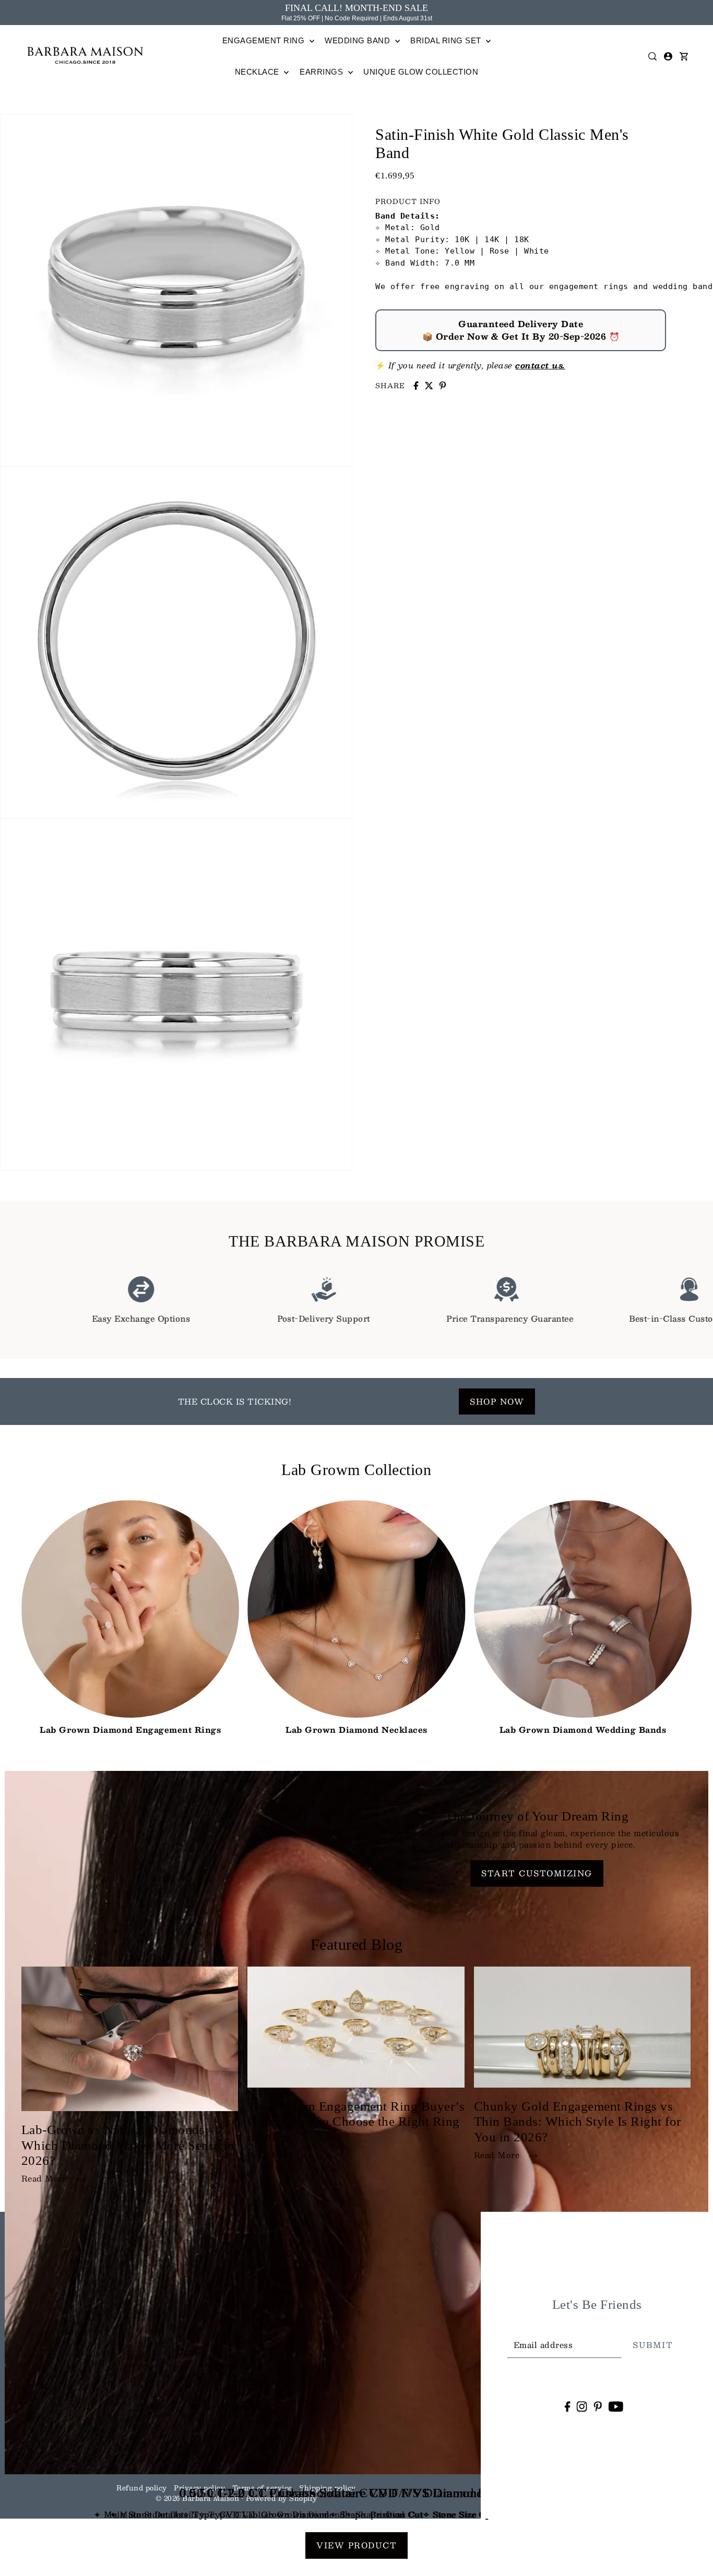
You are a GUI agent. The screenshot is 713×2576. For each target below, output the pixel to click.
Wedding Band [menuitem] (359, 40)
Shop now (497, 1401)
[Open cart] (684, 56)
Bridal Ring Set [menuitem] (447, 40)
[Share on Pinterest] (443, 386)
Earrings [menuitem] (323, 72)
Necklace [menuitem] (258, 72)
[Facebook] (567, 2406)
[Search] (653, 56)
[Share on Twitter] (429, 386)
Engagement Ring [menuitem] (265, 40)
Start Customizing (537, 1873)
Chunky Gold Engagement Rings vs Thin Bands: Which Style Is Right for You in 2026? (578, 2122)
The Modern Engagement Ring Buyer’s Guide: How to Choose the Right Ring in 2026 (356, 2122)
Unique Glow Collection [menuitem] (421, 72)
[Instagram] (582, 2406)
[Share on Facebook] (416, 386)
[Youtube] (616, 2406)
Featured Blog (357, 1944)
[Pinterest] (598, 2406)
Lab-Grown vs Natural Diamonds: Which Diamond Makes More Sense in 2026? (128, 2145)
